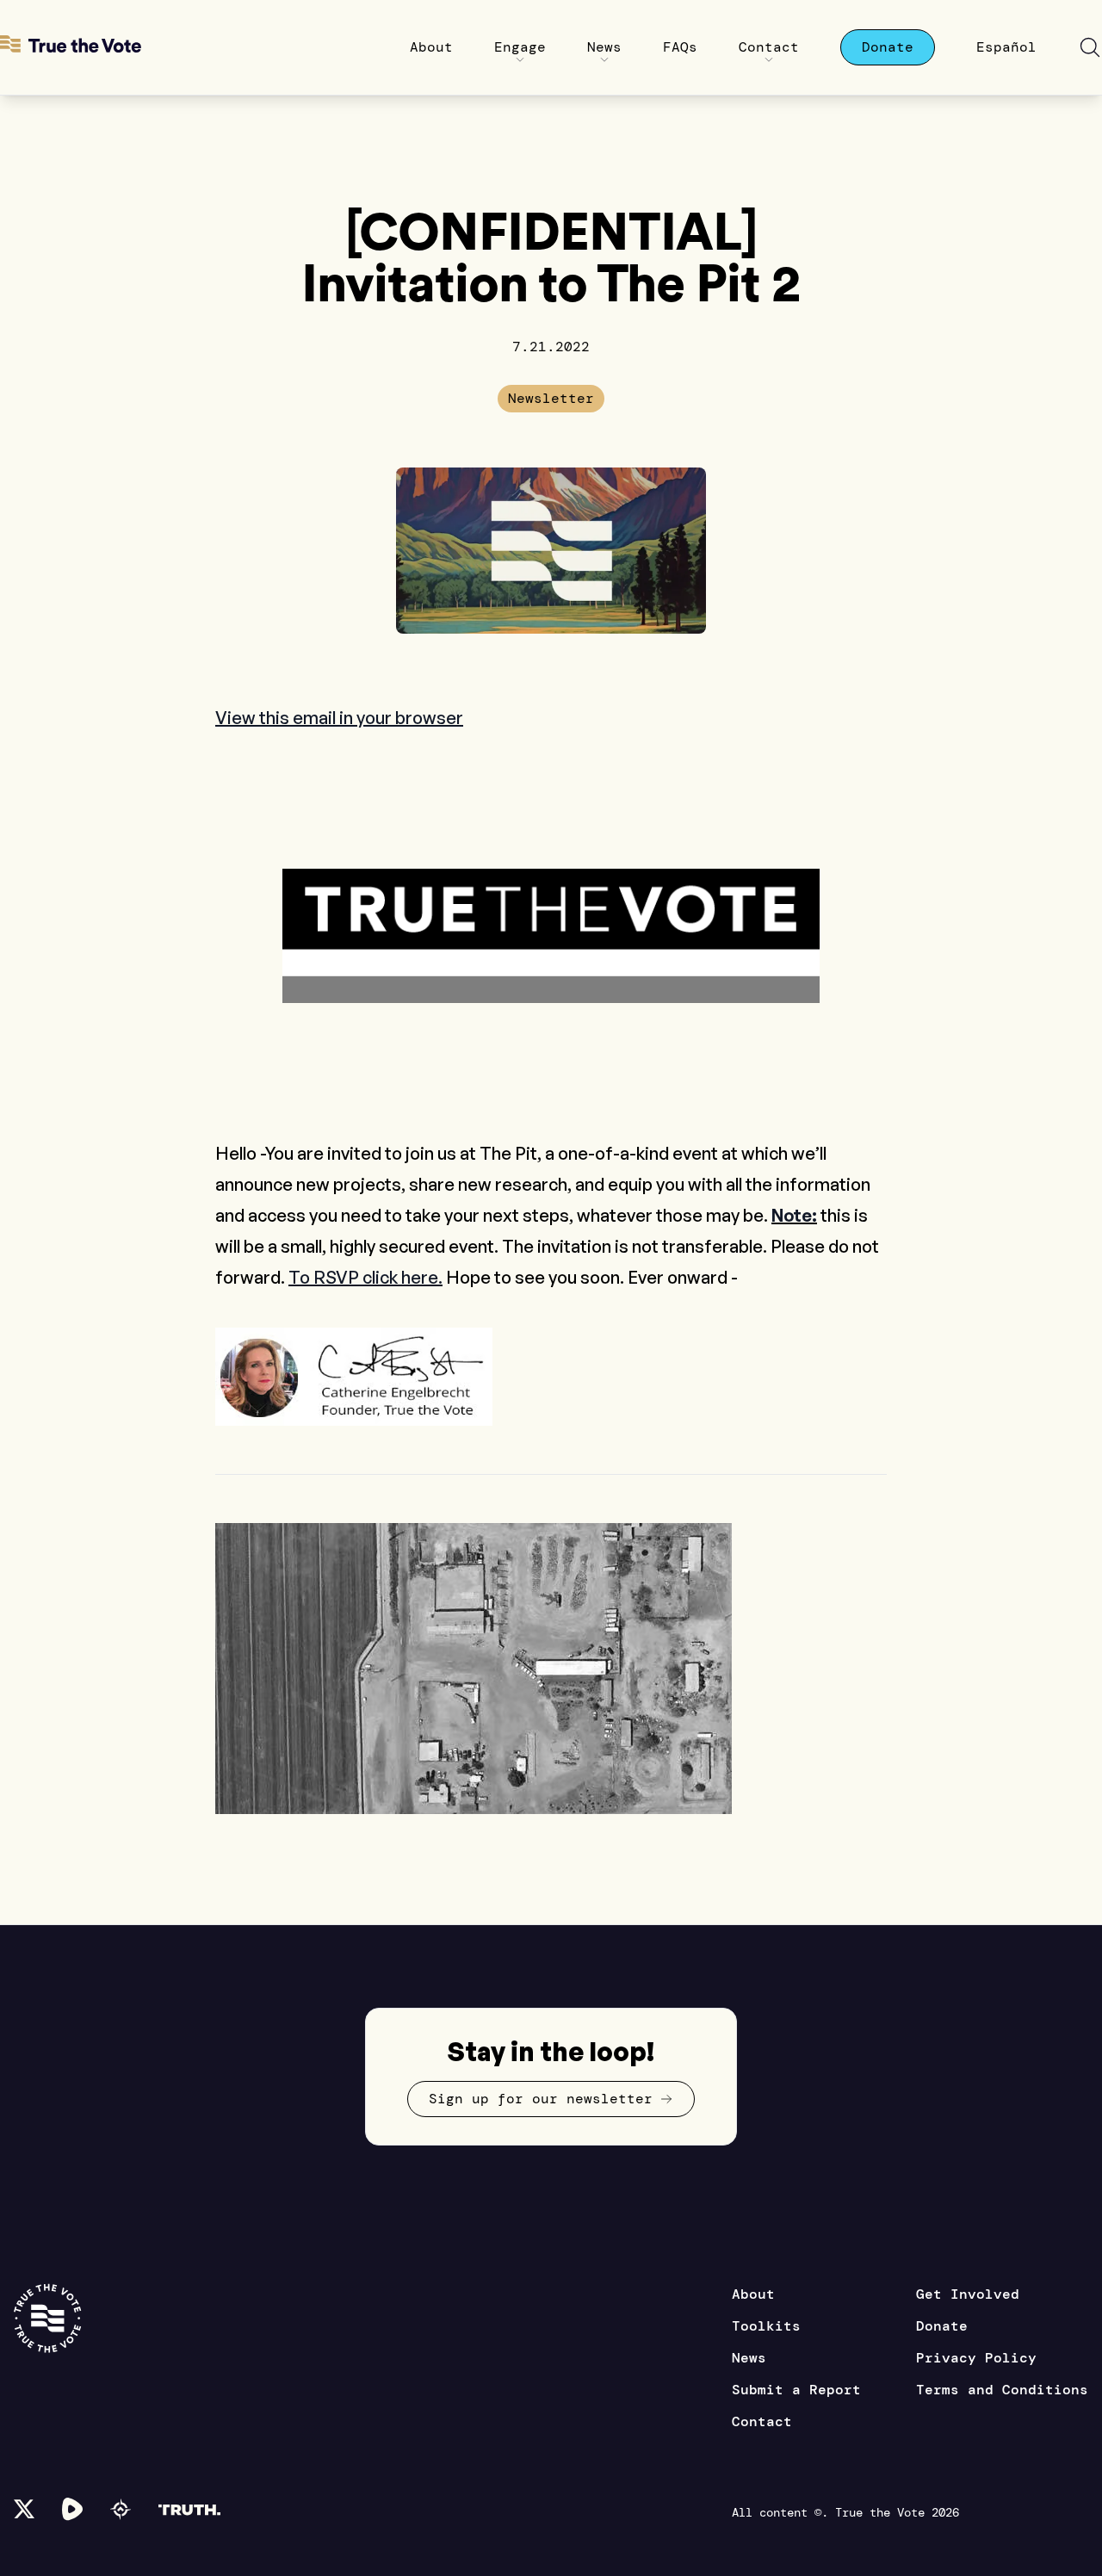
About (753, 2294)
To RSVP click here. (365, 1277)
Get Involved (968, 2294)
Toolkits (766, 2326)
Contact (762, 2421)
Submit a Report (796, 2390)
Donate (942, 2326)
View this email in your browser (339, 718)
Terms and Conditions (1002, 2390)
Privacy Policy (976, 2358)
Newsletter (551, 398)
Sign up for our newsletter (541, 2099)
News (749, 2358)
